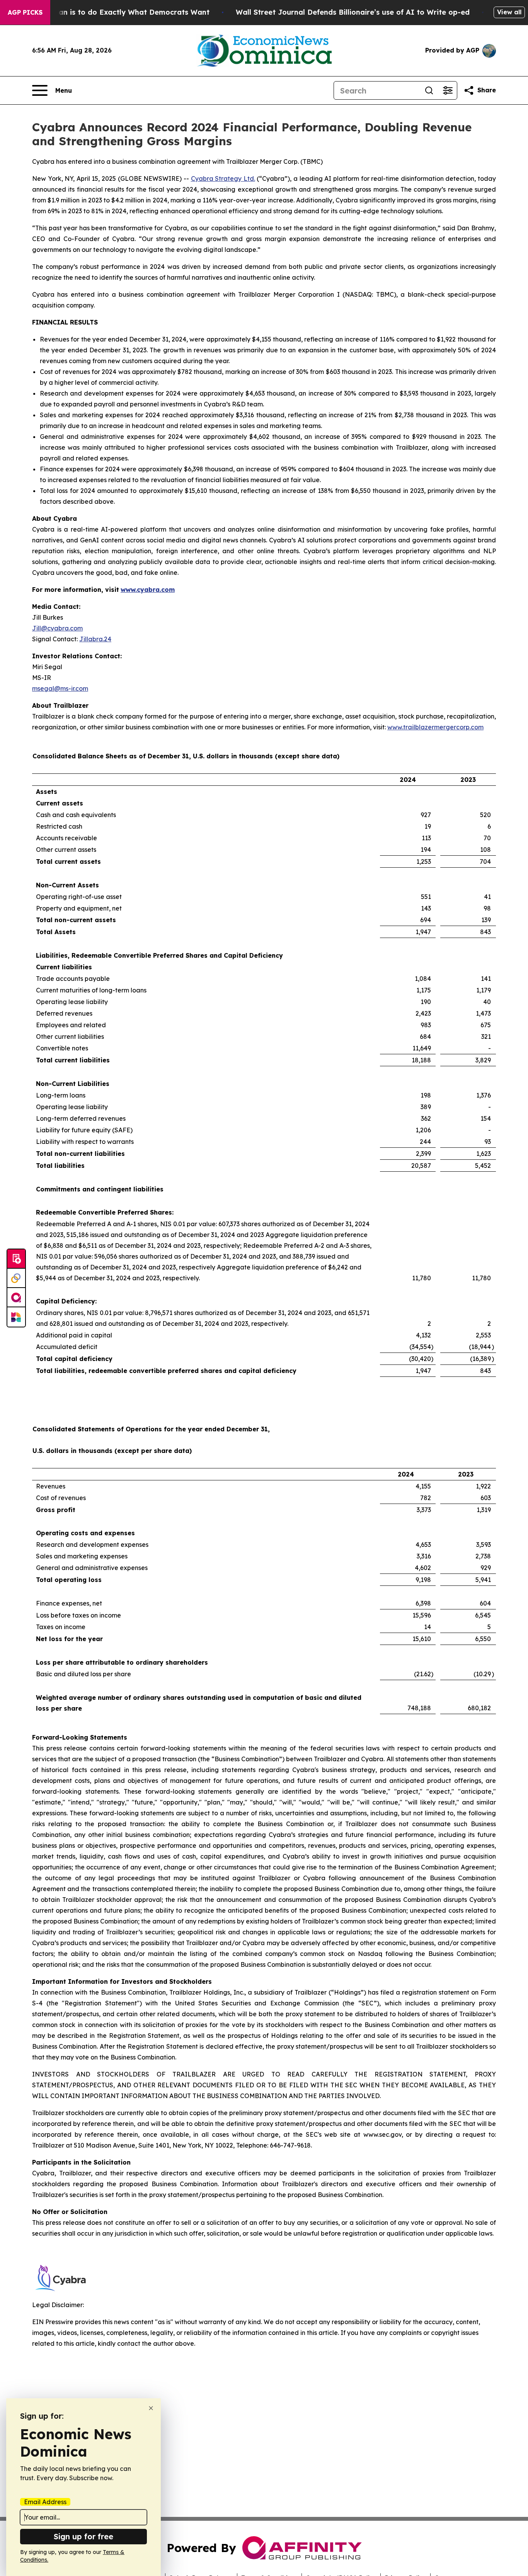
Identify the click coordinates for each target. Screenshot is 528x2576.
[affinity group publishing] (16, 1298)
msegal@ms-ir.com (60, 688)
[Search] (429, 90)
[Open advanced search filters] (448, 90)
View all (509, 12)
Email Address (45, 2502)
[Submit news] (16, 1259)
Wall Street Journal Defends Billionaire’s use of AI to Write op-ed (353, 12)
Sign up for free (83, 2536)
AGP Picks (25, 12)
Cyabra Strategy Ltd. (223, 178)
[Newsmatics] (16, 1317)
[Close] (151, 2408)
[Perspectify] (16, 1278)
